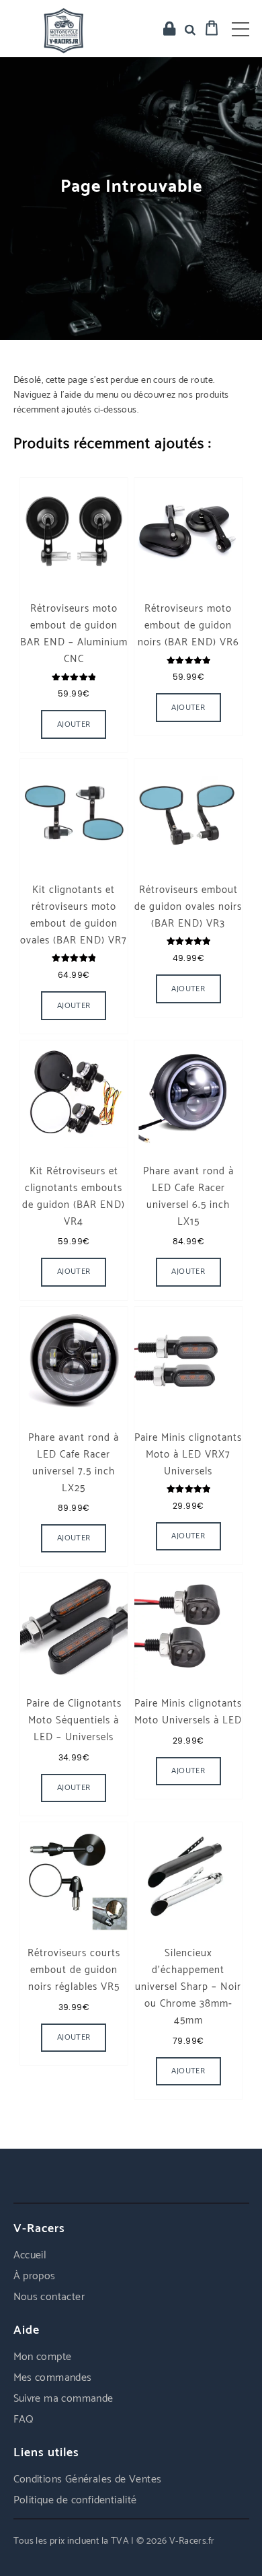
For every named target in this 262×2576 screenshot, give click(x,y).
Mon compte (43, 2357)
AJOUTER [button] (74, 724)
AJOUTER (74, 1538)
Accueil (30, 2255)
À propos (35, 2276)
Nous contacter (49, 2297)
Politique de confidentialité (75, 2500)
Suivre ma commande (63, 2399)
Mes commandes (53, 2378)
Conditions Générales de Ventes (88, 2479)
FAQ (24, 2420)
